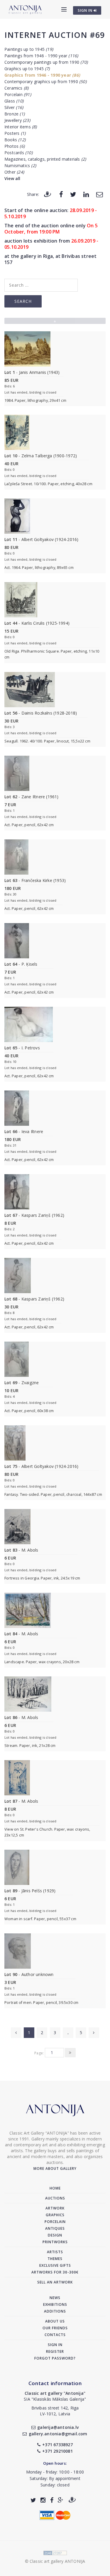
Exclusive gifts (55, 2265)
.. (68, 2033)
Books (15, 140)
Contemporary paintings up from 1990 (46, 62)
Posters (15, 133)
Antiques (55, 2228)
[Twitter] (73, 194)
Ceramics (16, 88)
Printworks (55, 2242)
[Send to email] (99, 194)
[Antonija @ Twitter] (33, 2500)
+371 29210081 (57, 2451)
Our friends (55, 2328)
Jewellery (17, 120)
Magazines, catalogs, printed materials (45, 159)
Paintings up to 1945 (29, 49)
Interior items (21, 127)
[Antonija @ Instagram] (43, 2500)
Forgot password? (55, 2358)
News (55, 2298)
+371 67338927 (57, 2445)
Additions (55, 2311)
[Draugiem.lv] (48, 194)
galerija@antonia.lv (58, 2427)
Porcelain (18, 94)
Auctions (55, 2198)
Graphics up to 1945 (27, 69)
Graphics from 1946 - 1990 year (42, 75)
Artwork (55, 2208)
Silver (14, 107)
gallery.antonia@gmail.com (58, 2434)
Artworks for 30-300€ (55, 2272)
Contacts (55, 2335)
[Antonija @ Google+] (61, 2500)
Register (55, 2351)
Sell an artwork (55, 2282)
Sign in (55, 2345)
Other (14, 172)
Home (55, 2188)
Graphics (55, 2215)
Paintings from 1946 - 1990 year (41, 56)
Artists (55, 2252)
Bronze (15, 114)
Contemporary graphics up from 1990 (45, 82)
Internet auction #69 (55, 35)
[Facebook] (61, 194)
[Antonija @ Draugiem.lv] (72, 2500)
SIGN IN (86, 10)
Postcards (18, 153)
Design (55, 2235)
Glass (14, 101)
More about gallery (55, 2168)
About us (55, 2321)
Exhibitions (55, 2304)
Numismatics (20, 165)
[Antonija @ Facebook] (52, 2500)
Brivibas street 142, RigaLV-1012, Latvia (55, 2411)
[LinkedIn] (86, 194)
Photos (15, 146)
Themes (55, 2259)
